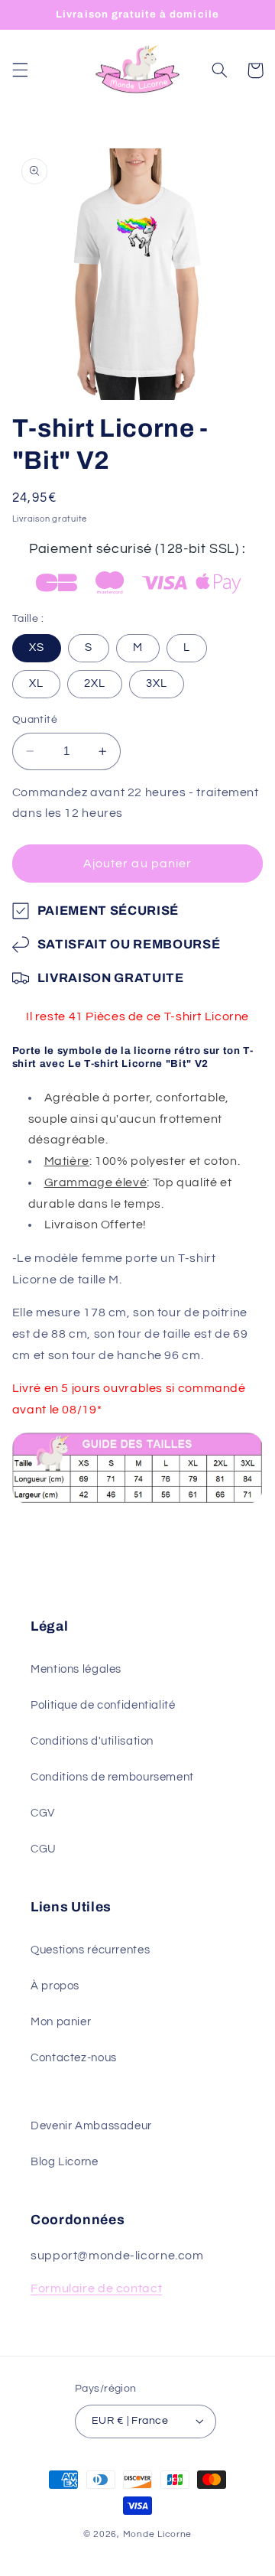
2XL (95, 683)
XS (37, 647)
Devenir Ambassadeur (91, 2126)
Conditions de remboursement (112, 1777)
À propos (55, 1986)
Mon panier (61, 2022)
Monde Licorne (158, 2534)
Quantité (35, 720)
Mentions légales (76, 1669)
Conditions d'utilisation (92, 1741)
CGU (44, 1849)
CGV (43, 1813)
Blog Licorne (65, 2162)
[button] (20, 70)
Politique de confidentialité (103, 1705)
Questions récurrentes (90, 1950)
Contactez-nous (74, 2058)
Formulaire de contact (96, 2288)
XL (36, 683)
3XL (157, 683)
